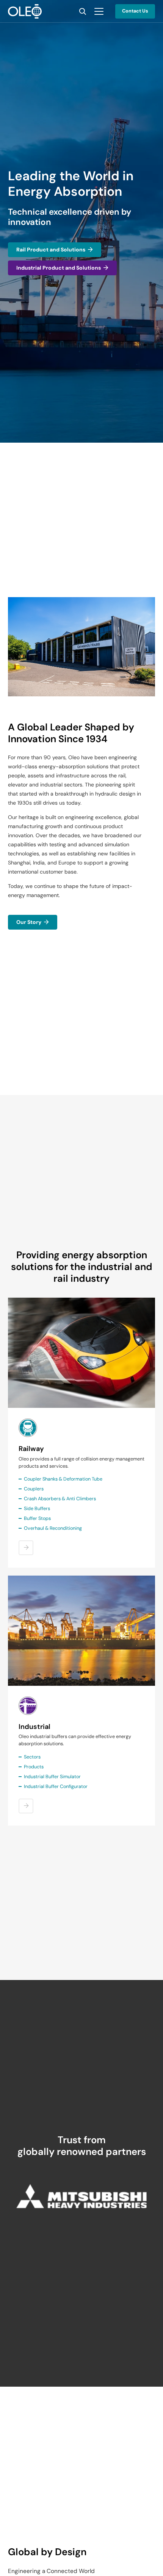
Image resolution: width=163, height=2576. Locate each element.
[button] (83, 11)
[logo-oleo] (25, 11)
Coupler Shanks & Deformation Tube (63, 1479)
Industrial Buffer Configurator (56, 1787)
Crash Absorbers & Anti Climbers (60, 1499)
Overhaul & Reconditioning (53, 1528)
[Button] (26, 1548)
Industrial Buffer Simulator (52, 1777)
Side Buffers (37, 1509)
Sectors (32, 1757)
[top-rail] (81, 1353)
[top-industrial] (81, 1631)
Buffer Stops (37, 1518)
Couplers (34, 1489)
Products (34, 1767)
